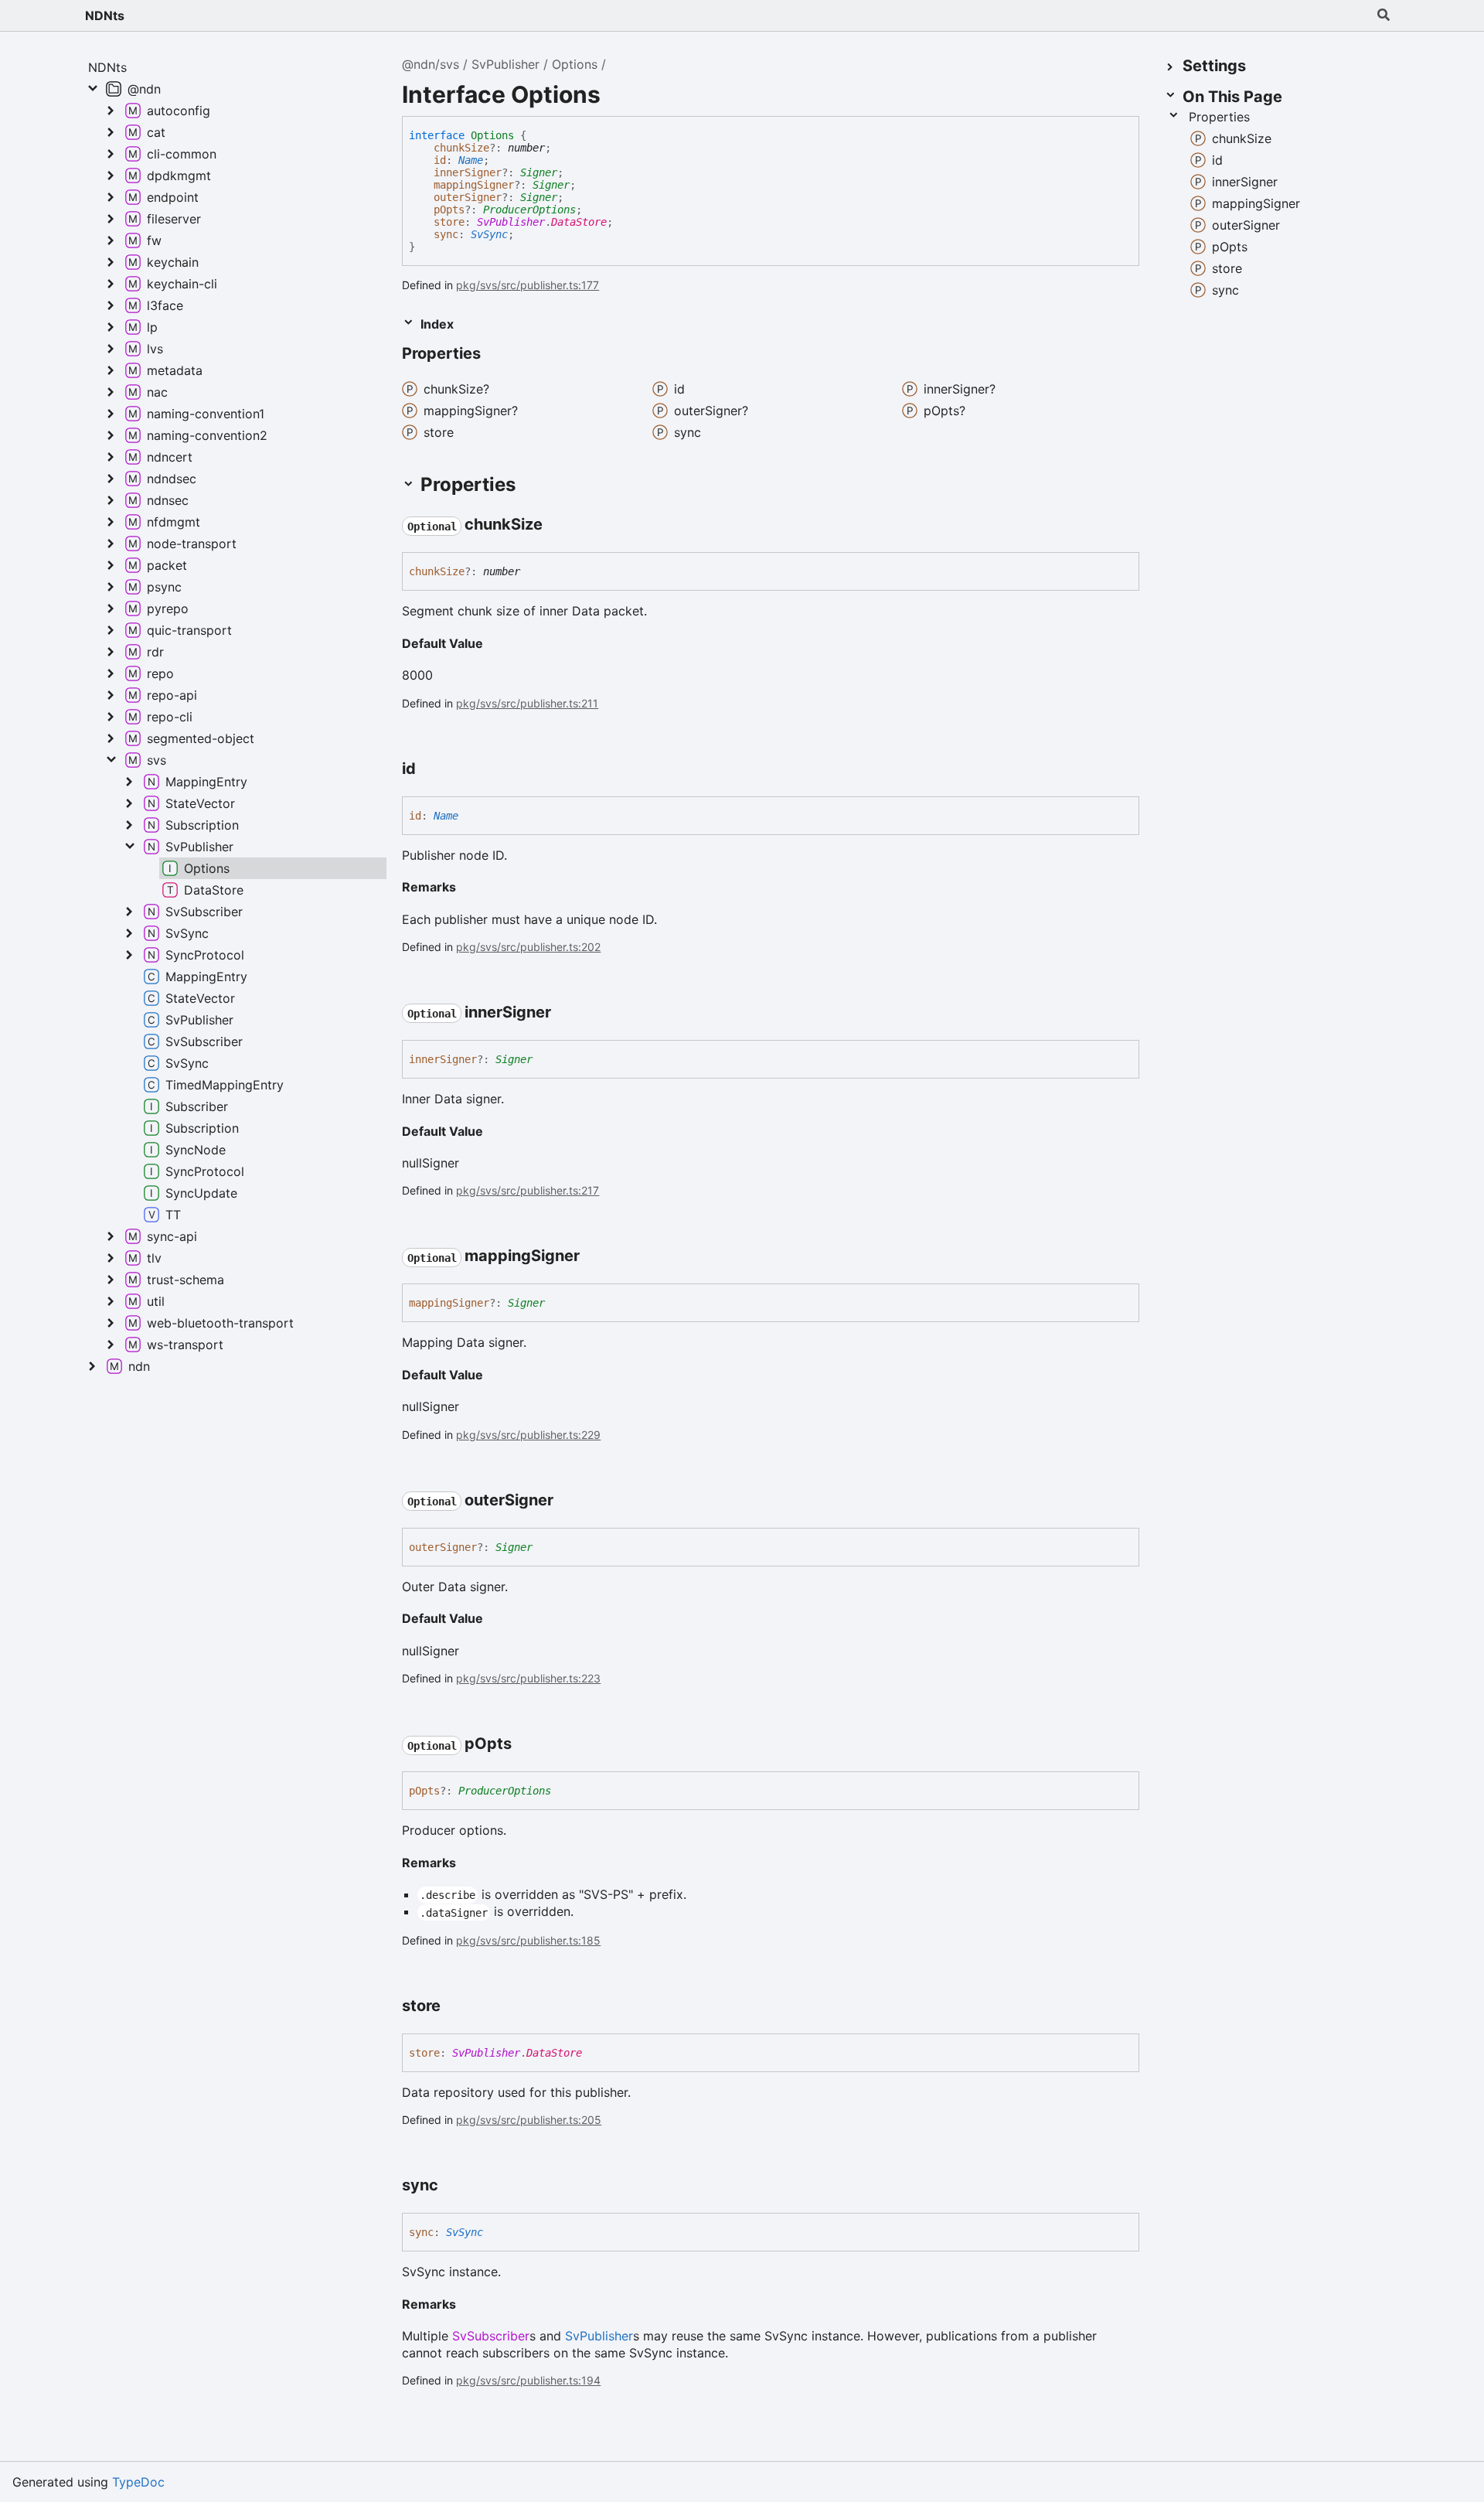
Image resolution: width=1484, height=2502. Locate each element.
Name (471, 160)
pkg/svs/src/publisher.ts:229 (528, 1435)
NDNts (105, 15)
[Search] (1384, 15)
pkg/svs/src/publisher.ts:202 (528, 947)
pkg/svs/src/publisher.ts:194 (528, 2380)
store (449, 222)
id (440, 160)
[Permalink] (495, 355)
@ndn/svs (431, 64)
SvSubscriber (491, 2336)
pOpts (449, 210)
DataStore (579, 222)
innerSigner (468, 172)
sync (446, 234)
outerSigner (468, 197)
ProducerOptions (529, 210)
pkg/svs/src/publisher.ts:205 (529, 2120)
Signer (539, 172)
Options (575, 64)
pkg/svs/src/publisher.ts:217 (528, 1190)
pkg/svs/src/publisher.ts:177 (528, 285)
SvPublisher (505, 64)
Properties (1219, 117)
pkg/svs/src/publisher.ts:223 (528, 1678)
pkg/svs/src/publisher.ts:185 (528, 1940)
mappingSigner (474, 185)
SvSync (489, 234)
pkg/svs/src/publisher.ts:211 (527, 703)
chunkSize (461, 148)
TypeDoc (138, 2482)
